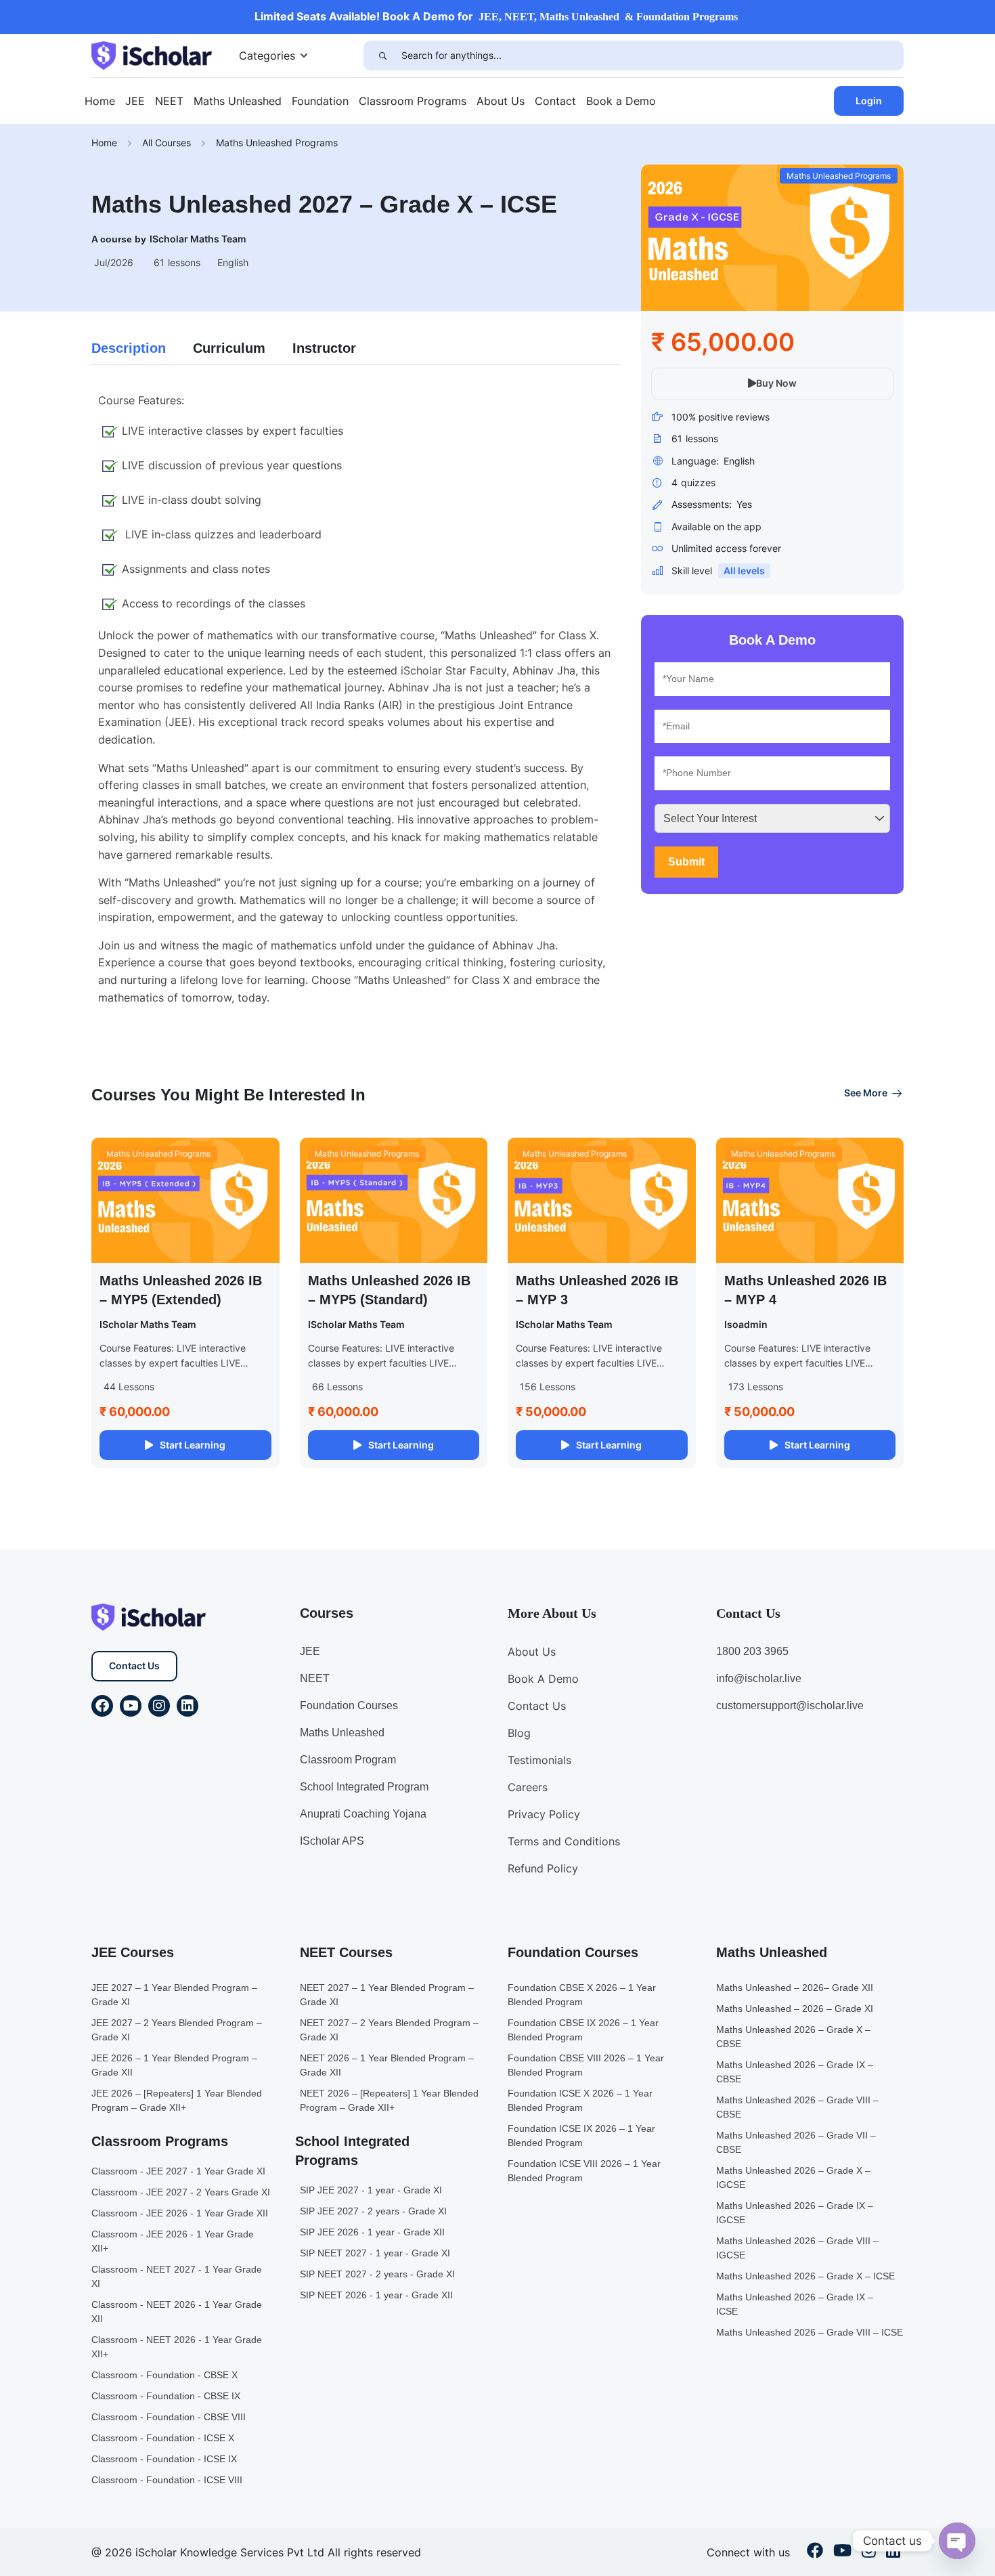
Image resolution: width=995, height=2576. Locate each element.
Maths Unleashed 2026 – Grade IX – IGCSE (795, 2213)
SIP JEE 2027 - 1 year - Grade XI (371, 2190)
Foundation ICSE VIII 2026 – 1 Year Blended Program (584, 2171)
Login (869, 101)
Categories (267, 56)
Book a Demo (621, 101)
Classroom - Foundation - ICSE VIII (167, 2480)
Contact (555, 101)
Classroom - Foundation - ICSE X (163, 2438)
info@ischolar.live (759, 1678)
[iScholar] (152, 54)
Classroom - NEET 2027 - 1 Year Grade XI (177, 2276)
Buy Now (776, 383)
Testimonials (539, 1760)
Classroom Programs (413, 101)
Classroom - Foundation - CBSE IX (166, 2396)
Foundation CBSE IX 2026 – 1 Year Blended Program (583, 2030)
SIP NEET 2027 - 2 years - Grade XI (377, 2274)
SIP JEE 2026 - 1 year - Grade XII (372, 2232)
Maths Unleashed (238, 101)
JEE (135, 101)
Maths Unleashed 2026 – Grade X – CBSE (793, 2037)
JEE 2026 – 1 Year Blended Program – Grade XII (174, 2065)
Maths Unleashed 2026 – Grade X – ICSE (805, 2276)
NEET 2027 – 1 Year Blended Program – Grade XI (387, 1995)
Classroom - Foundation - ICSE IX (164, 2459)
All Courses (167, 143)
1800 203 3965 (752, 1651)
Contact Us (134, 1666)
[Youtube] (131, 1706)
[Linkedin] (187, 1706)
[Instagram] (159, 1706)
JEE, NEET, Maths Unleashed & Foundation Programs (608, 17)
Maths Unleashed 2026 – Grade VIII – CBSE (797, 2107)
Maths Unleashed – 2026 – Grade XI (795, 2009)
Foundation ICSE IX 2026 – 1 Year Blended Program (581, 2135)
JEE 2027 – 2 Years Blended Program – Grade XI (177, 2030)
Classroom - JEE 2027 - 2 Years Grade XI (181, 2192)
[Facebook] (102, 1706)
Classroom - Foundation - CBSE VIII (169, 2417)
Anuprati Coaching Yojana (363, 1814)
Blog (519, 1733)
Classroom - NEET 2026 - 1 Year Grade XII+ (177, 2347)
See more (866, 1093)
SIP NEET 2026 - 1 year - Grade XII (376, 2295)
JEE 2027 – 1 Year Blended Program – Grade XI (174, 1995)
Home (100, 101)
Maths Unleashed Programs (277, 143)
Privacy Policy (544, 1814)
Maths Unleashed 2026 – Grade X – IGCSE (793, 2177)
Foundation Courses (349, 1705)
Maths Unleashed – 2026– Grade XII (795, 1988)
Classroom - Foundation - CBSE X (164, 2375)
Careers (528, 1787)
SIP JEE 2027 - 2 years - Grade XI (373, 2211)
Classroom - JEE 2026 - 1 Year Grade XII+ (173, 2241)
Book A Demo (543, 1679)
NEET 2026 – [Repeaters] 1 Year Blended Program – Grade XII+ (389, 2100)
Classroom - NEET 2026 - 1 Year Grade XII (177, 2312)
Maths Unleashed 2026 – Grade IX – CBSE (795, 2072)
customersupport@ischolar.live (790, 1705)
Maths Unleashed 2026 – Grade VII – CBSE (796, 2142)
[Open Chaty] (957, 2541)
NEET (169, 101)
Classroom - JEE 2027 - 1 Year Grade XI (178, 2171)
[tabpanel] (356, 699)
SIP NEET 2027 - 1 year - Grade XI (375, 2253)
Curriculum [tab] (229, 348)
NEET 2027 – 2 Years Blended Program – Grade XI (389, 2030)
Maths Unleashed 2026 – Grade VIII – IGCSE (797, 2248)
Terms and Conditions (564, 1841)
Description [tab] (129, 348)
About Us (501, 101)
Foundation (320, 101)
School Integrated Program (364, 1787)
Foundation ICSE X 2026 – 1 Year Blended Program (580, 2100)
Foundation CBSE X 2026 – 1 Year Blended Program (582, 1995)
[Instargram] (869, 2552)
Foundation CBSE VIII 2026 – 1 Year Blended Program (586, 2065)
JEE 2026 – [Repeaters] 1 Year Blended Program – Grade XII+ (177, 2100)
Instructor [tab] (324, 348)
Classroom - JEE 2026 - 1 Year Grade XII (180, 2213)
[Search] (382, 56)
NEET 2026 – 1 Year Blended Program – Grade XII (387, 2065)
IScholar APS (332, 1841)
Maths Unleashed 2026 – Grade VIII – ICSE (810, 2332)
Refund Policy (543, 1868)
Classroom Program (348, 1760)
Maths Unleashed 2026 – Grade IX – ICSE (795, 2304)
